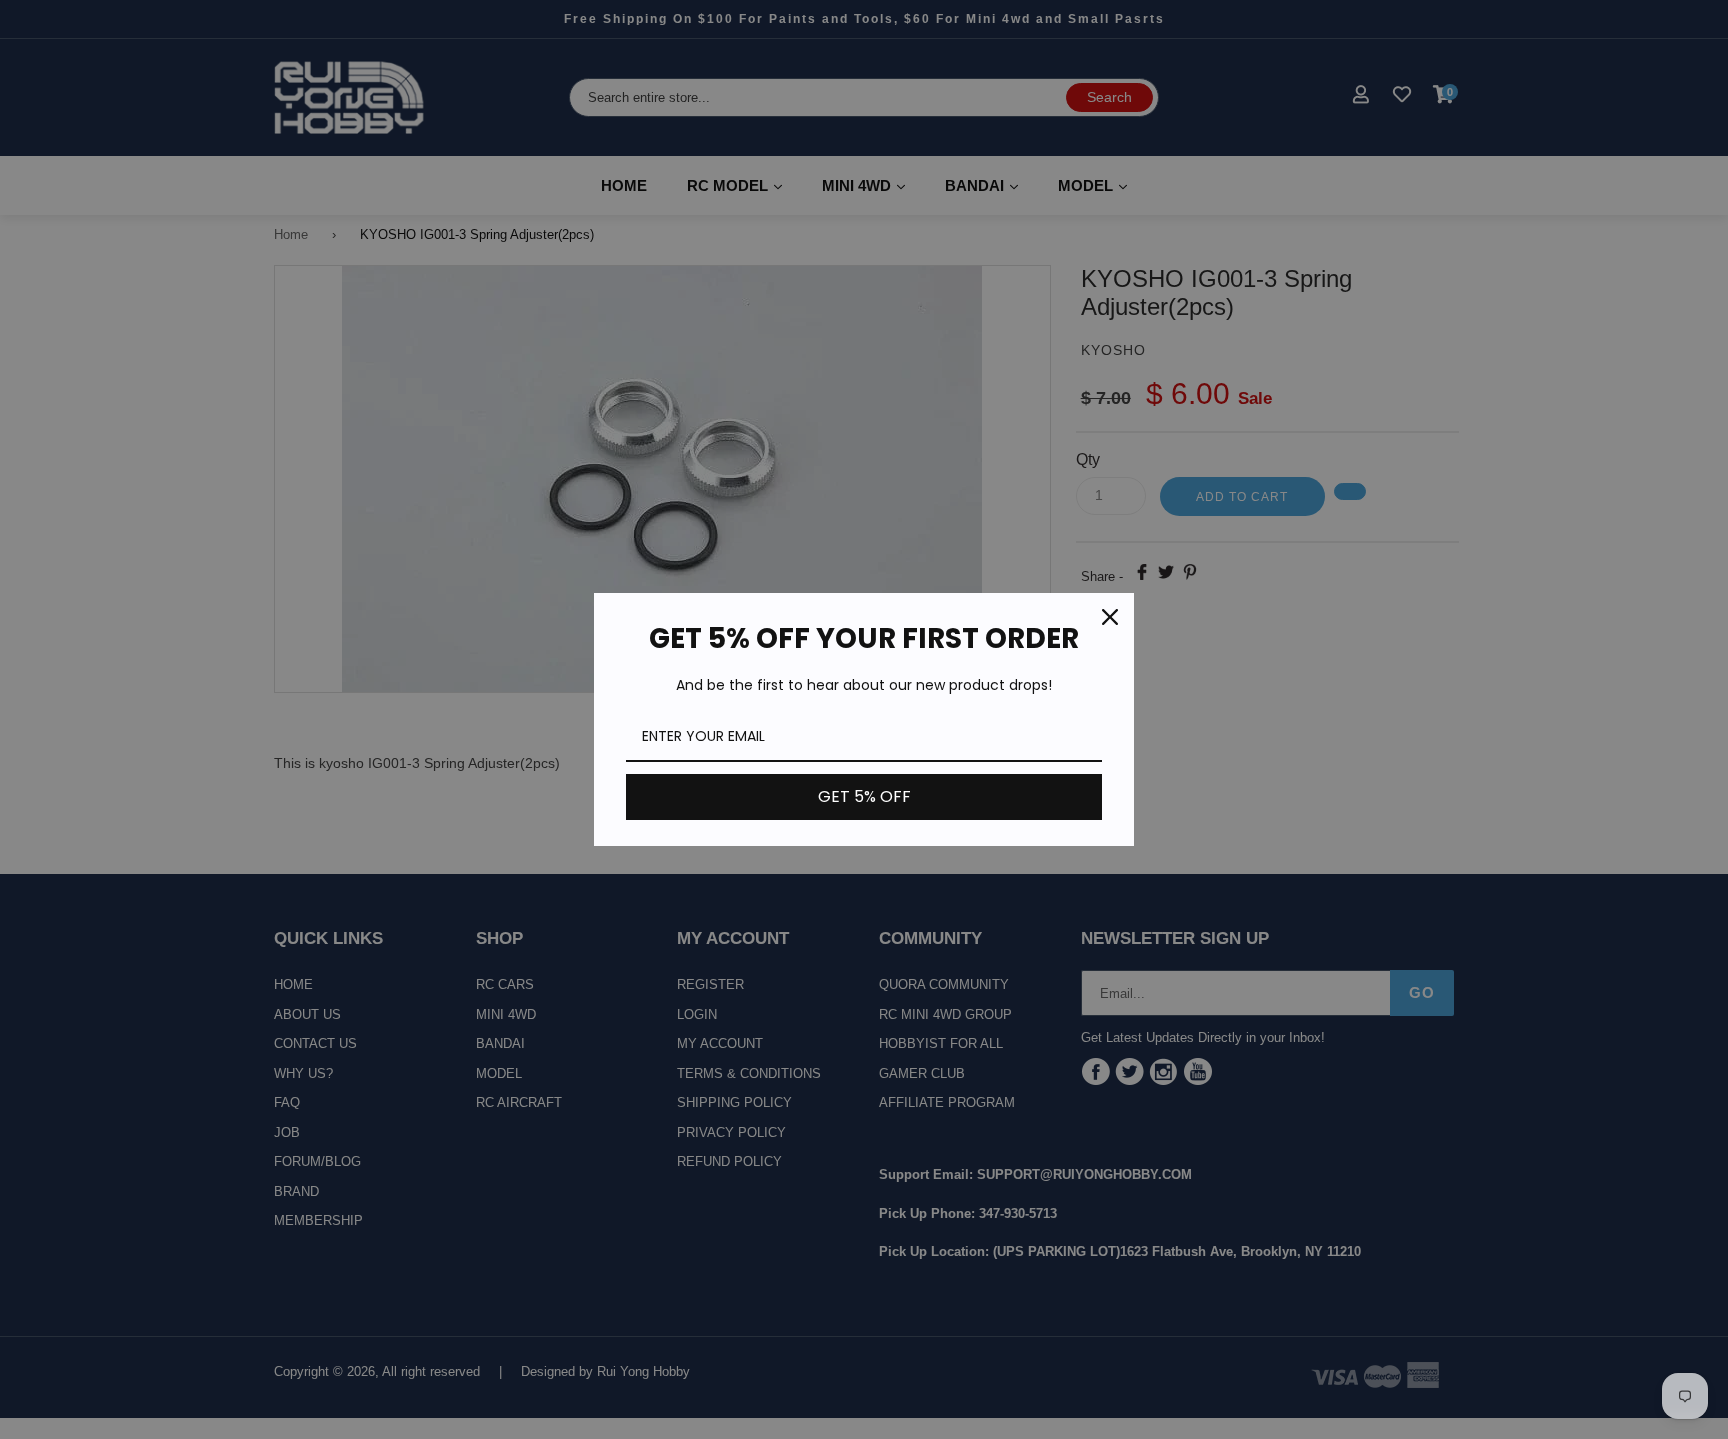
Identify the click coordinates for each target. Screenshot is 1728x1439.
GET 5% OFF (864, 796)
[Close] (1110, 617)
